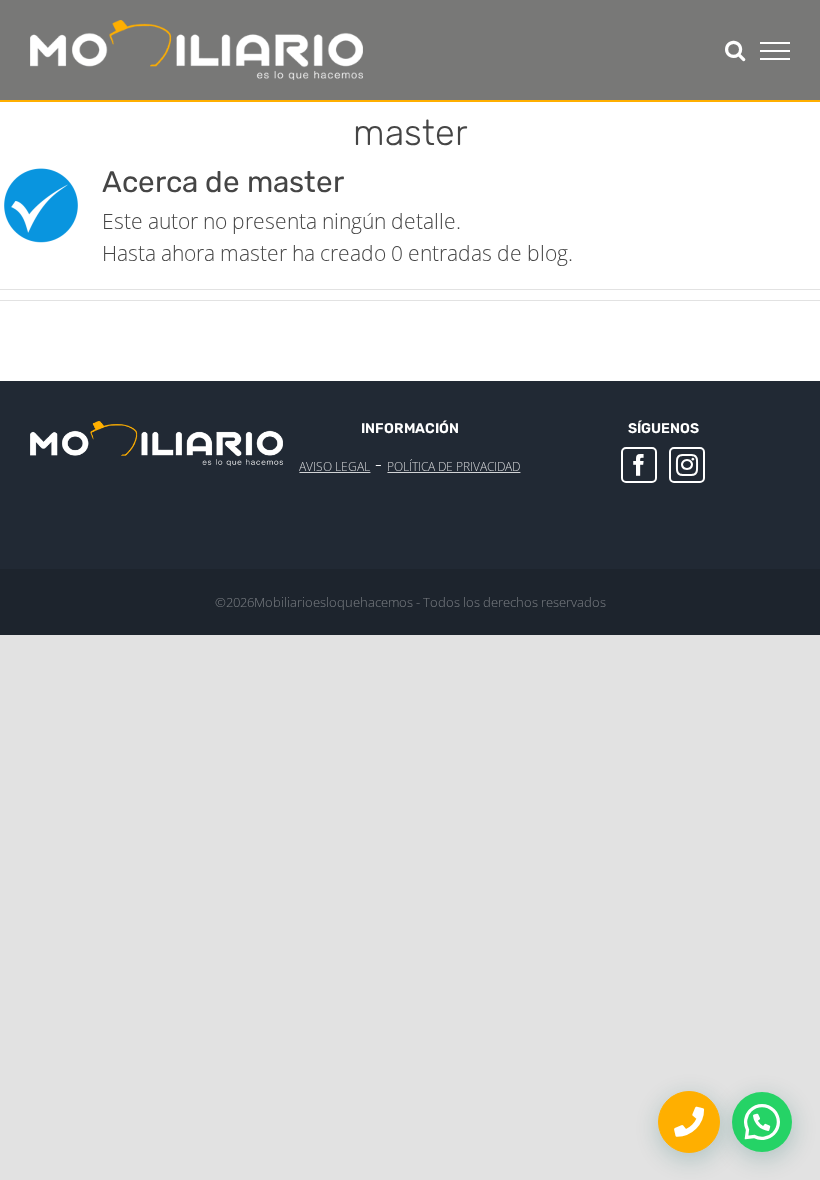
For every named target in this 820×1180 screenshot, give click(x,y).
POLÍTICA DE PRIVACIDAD (453, 466)
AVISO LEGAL (334, 466)
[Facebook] (639, 465)
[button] (762, 1122)
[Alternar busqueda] (735, 50)
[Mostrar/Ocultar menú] (775, 51)
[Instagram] (687, 465)
